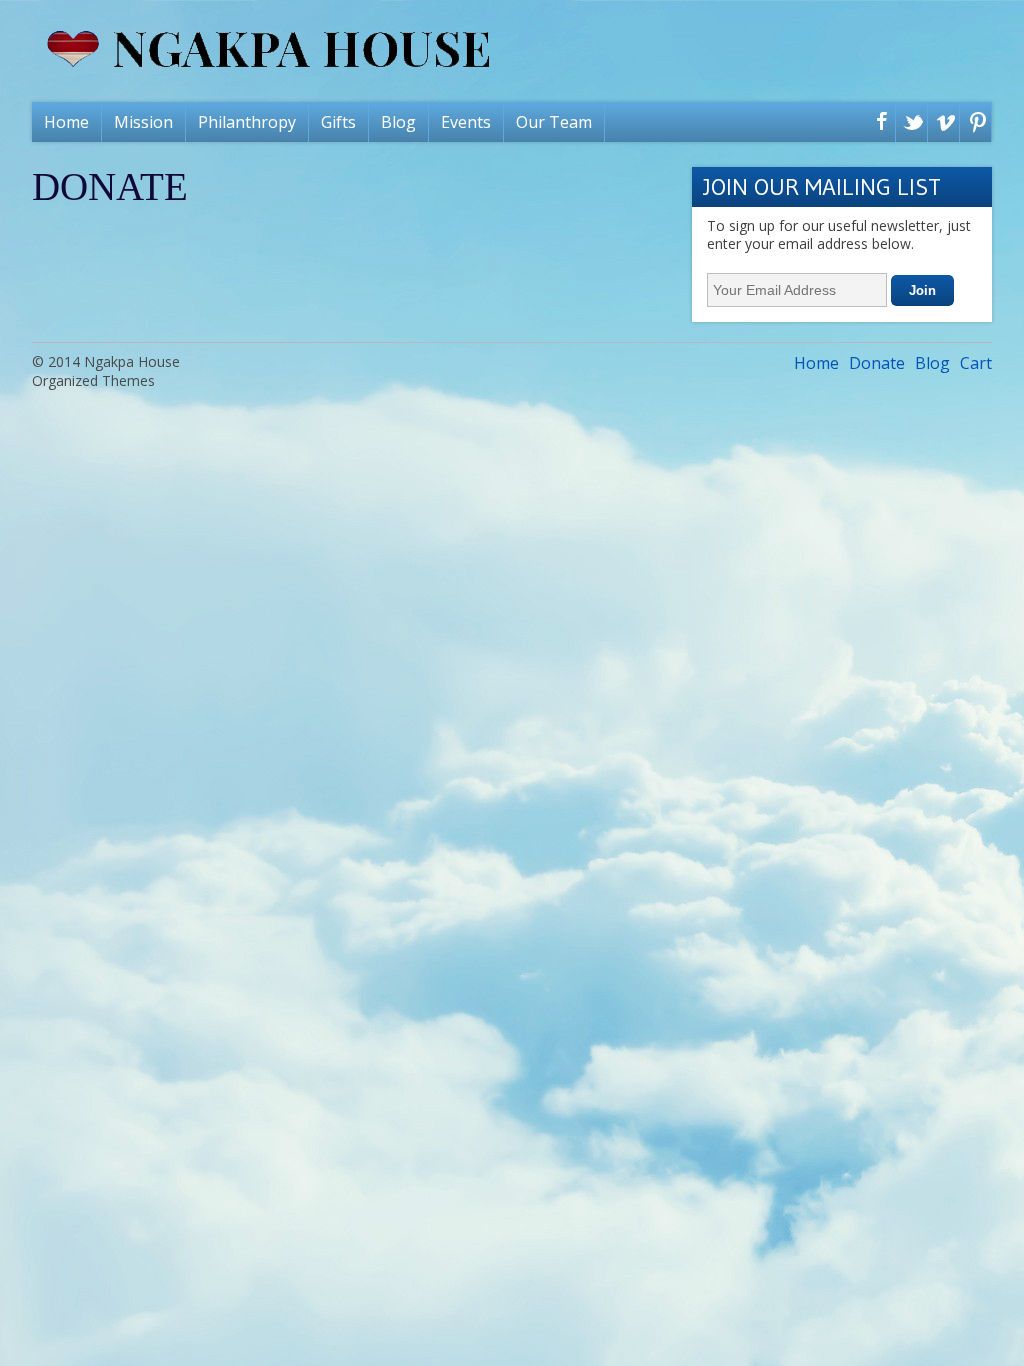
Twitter (909, 124)
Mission (143, 122)
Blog (398, 122)
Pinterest (973, 124)
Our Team (554, 122)
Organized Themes (93, 380)
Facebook (877, 124)
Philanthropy (247, 122)
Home (66, 122)
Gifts (338, 122)
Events (466, 122)
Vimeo (941, 124)
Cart (976, 363)
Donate (877, 363)
